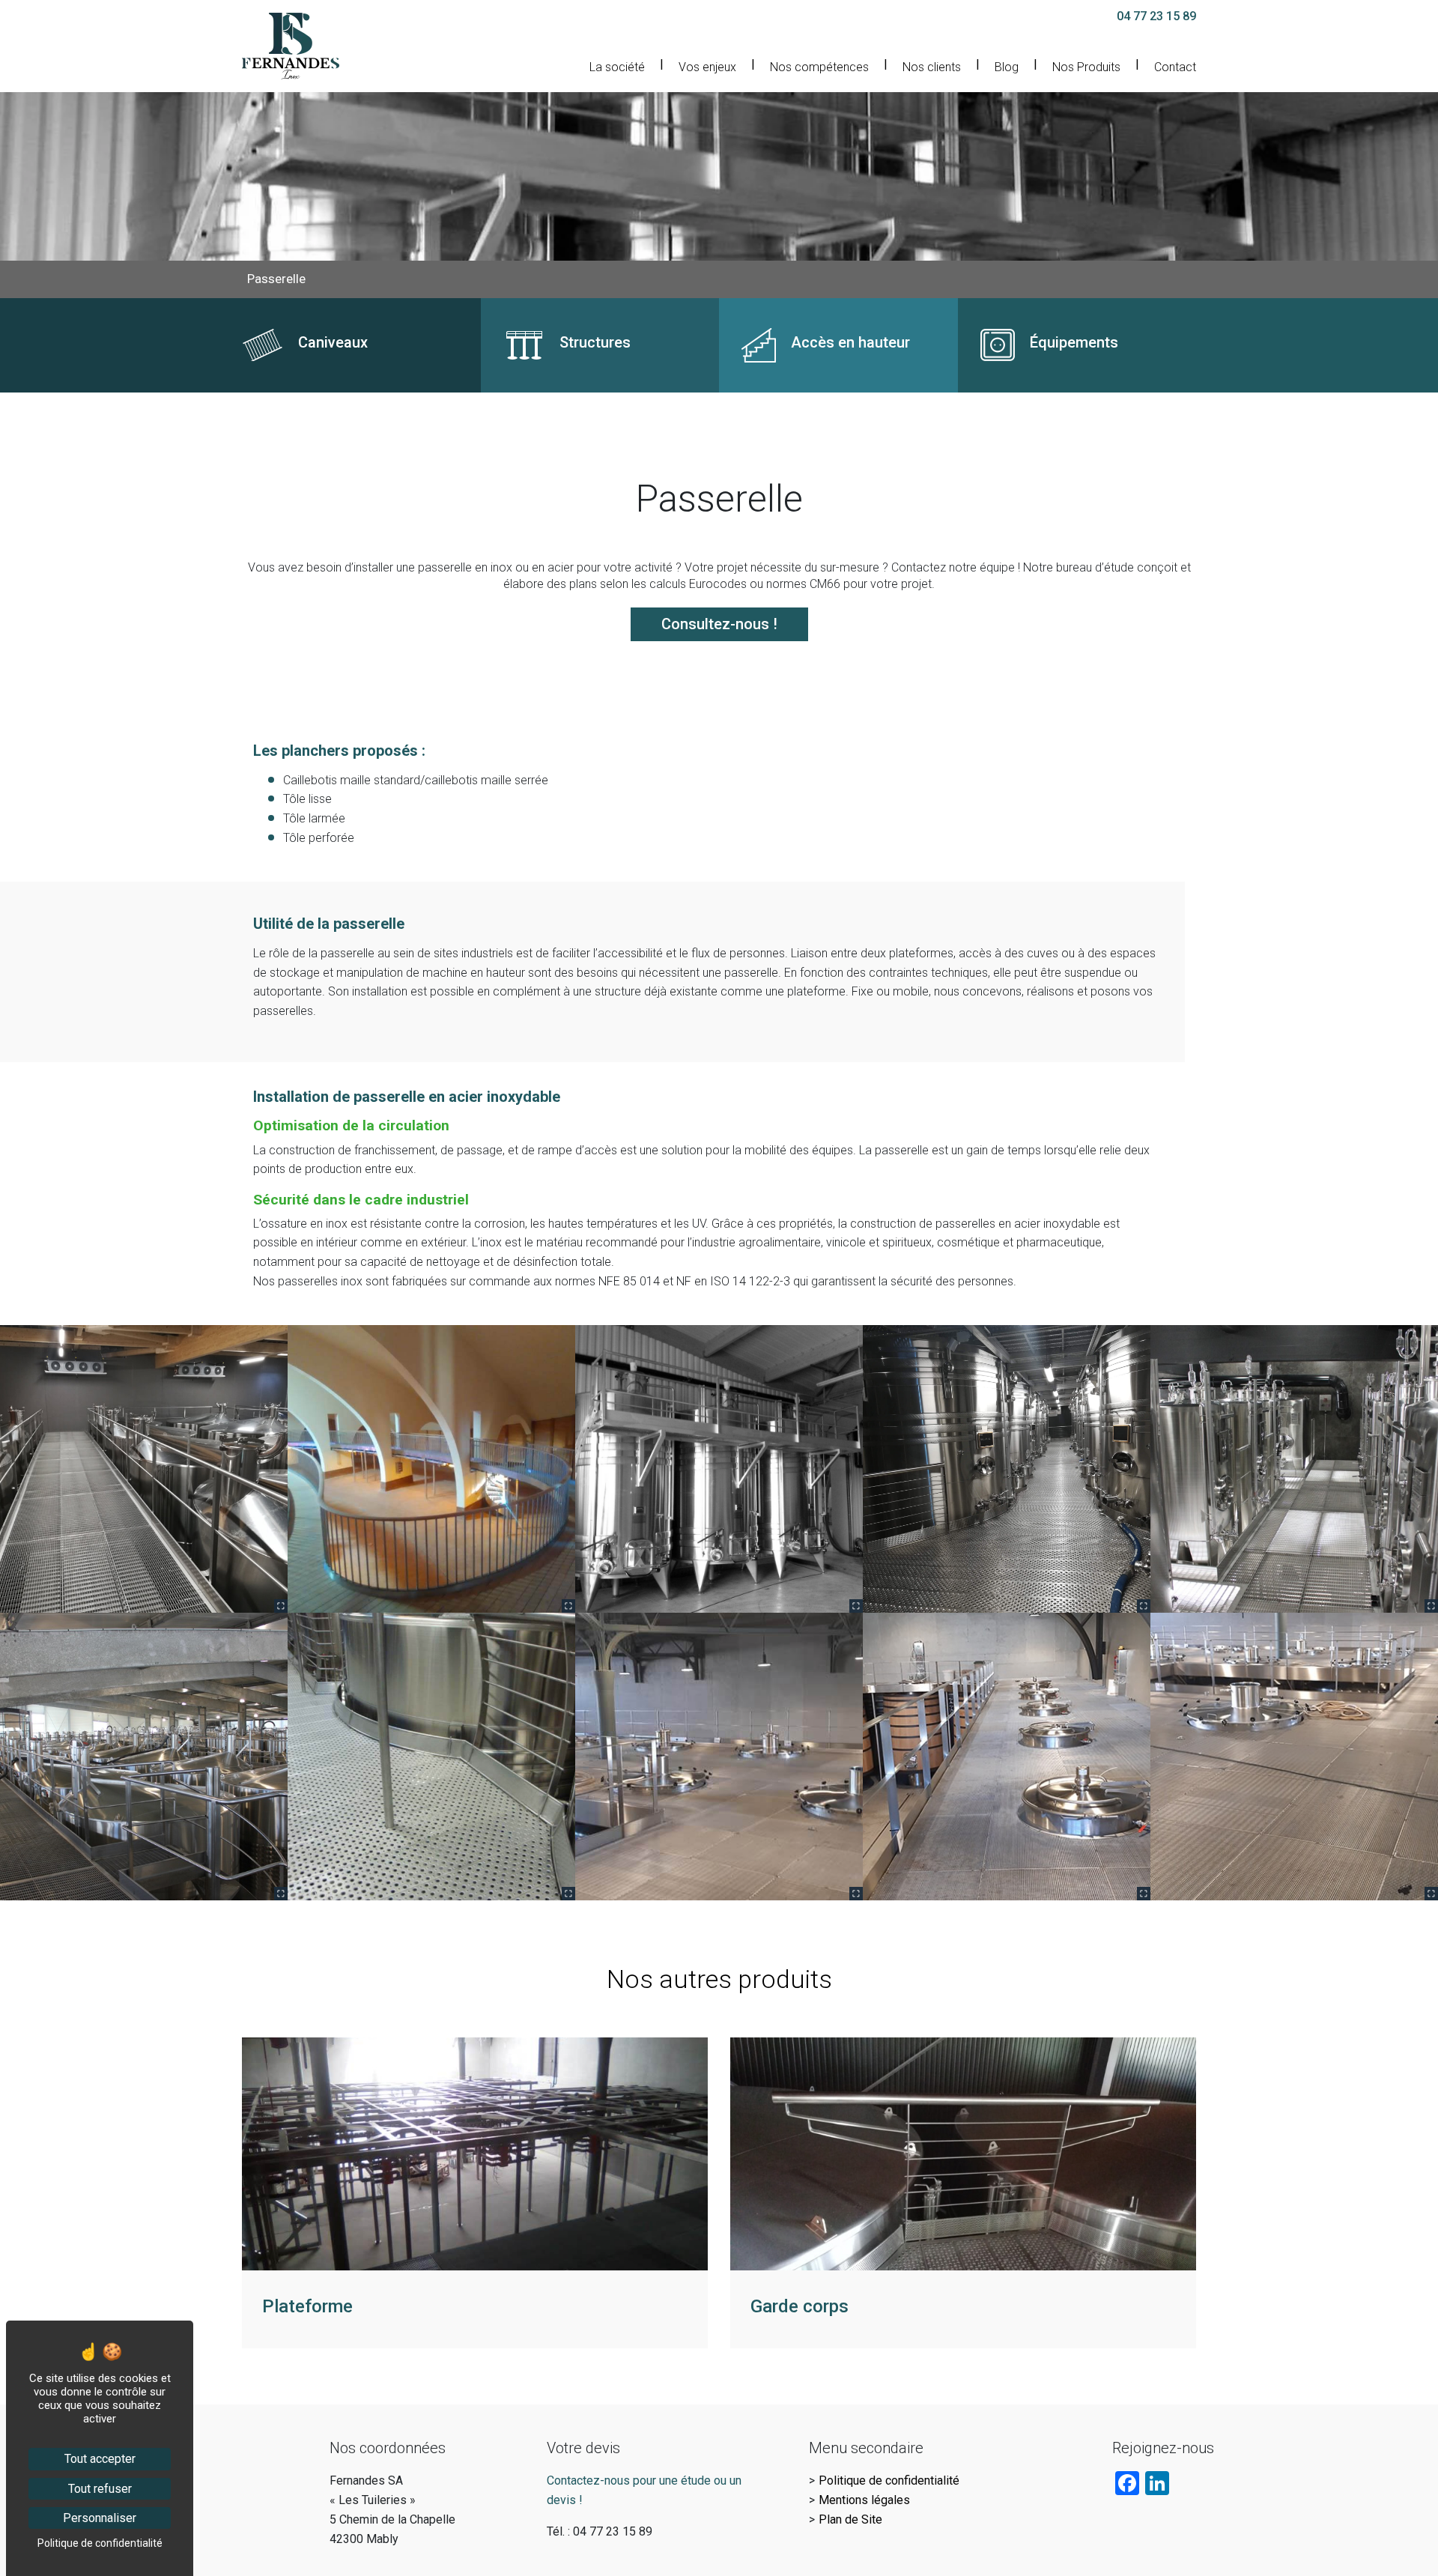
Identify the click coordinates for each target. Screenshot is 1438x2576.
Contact (1175, 67)
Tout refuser (100, 2489)
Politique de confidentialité (889, 2480)
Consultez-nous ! (719, 624)
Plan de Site (850, 2519)
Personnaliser (100, 2518)
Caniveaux (269, 307)
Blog (1007, 67)
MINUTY (264, 2046)
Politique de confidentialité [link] (100, 2543)
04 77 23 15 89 (1156, 16)
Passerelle (276, 279)
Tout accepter (100, 2459)
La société (617, 67)
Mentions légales (864, 2500)
